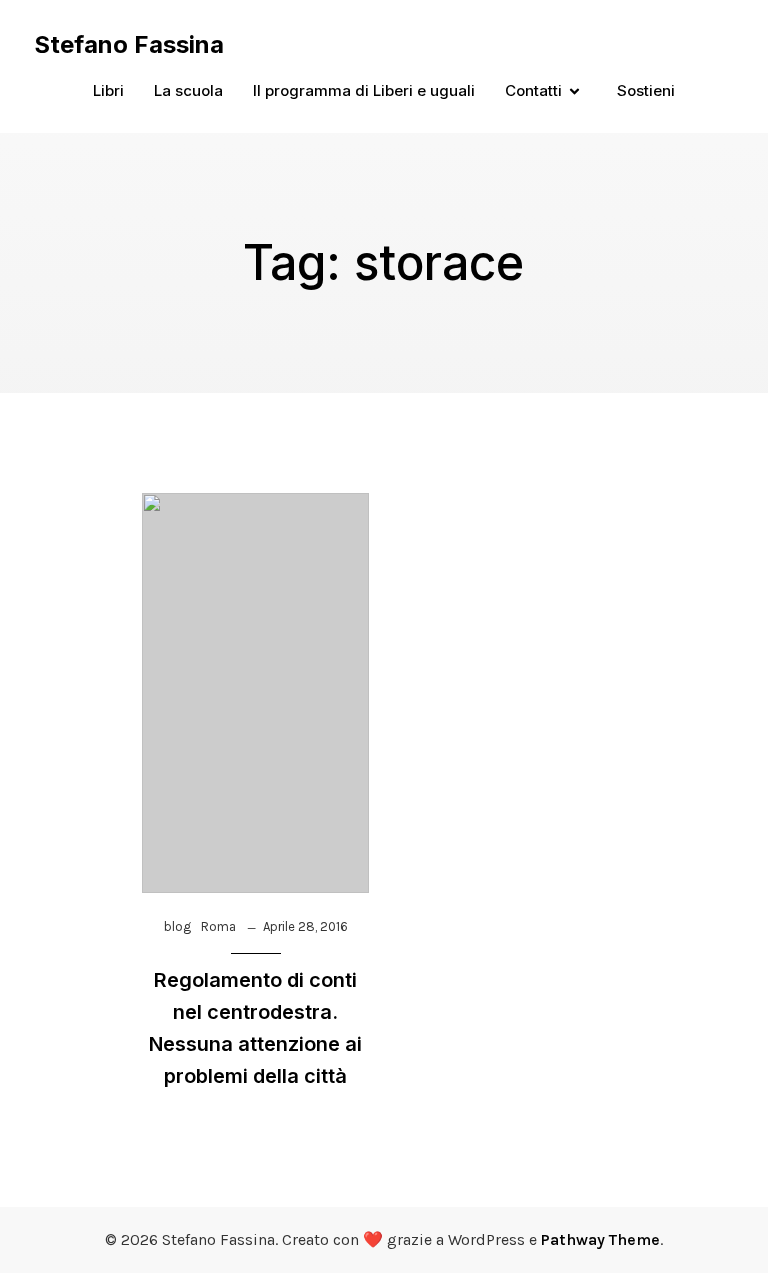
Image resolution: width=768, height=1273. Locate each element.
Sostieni (646, 90)
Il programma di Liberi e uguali (364, 90)
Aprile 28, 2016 (305, 926)
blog (177, 926)
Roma (218, 926)
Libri (108, 90)
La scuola (188, 90)
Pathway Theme (600, 1239)
